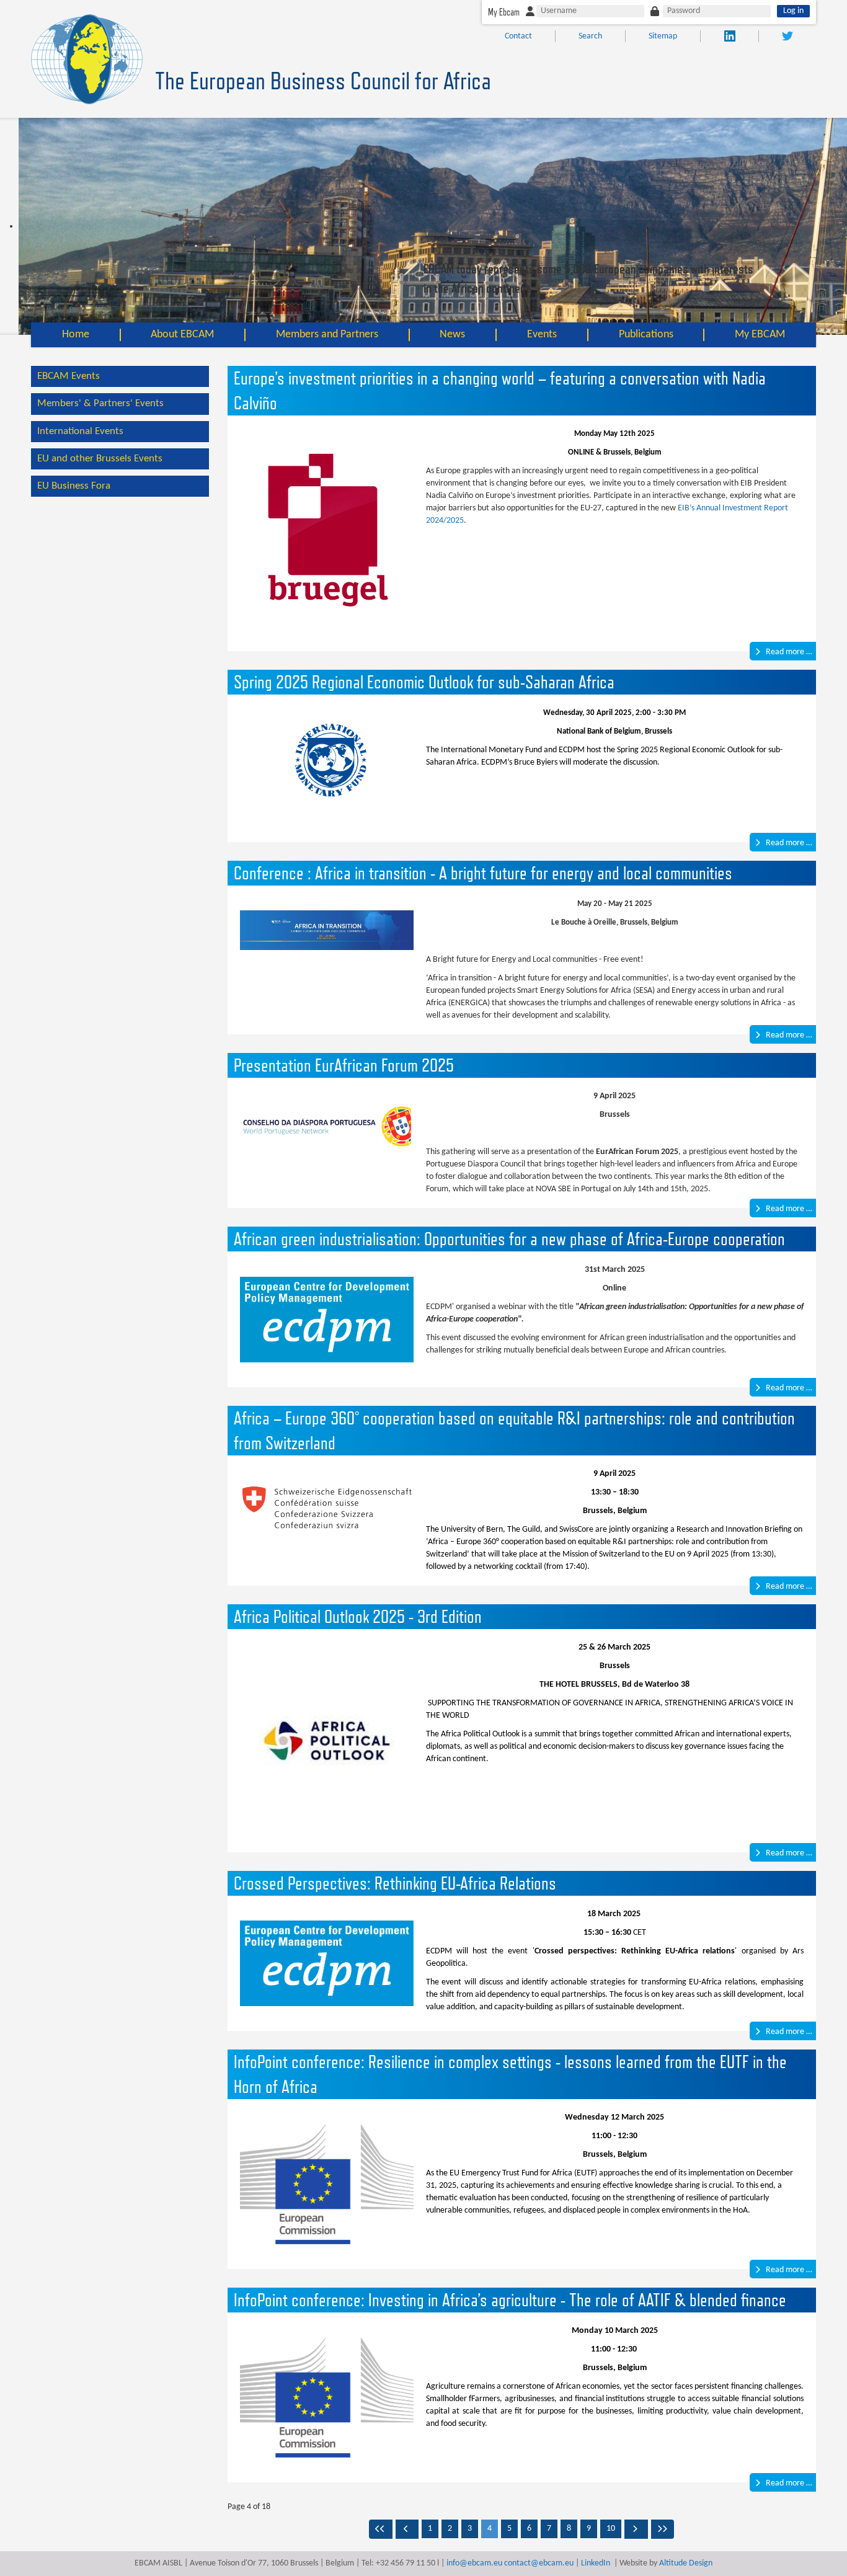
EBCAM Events (69, 376)
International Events (80, 431)
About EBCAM (182, 335)
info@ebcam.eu (474, 2563)
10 (611, 2529)
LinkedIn (596, 2563)
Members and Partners (327, 335)
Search (590, 36)
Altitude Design (686, 2563)
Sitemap (663, 36)
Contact (518, 36)
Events (542, 335)
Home (76, 335)
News (452, 335)
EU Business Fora (74, 486)
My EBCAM (760, 335)
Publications (646, 335)
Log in (793, 11)
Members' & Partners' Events (100, 403)
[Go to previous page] (407, 2529)
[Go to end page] (663, 2529)
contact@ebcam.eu (539, 2563)
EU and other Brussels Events (100, 459)
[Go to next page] (636, 2529)
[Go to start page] (381, 2529)
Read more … (788, 652)
